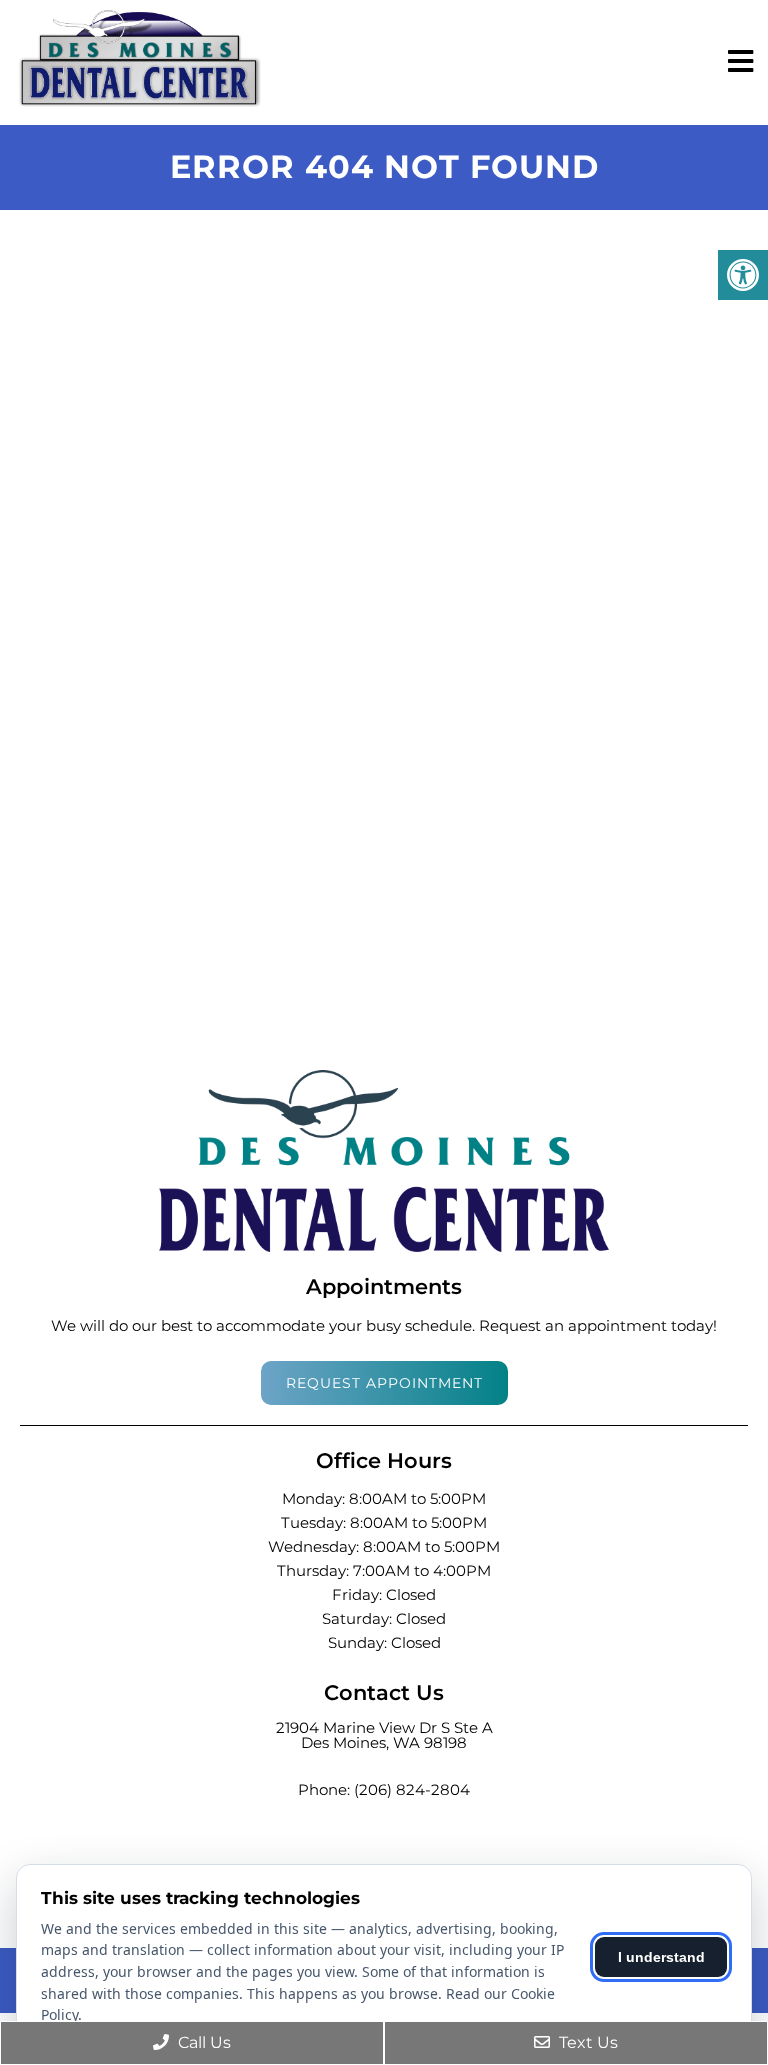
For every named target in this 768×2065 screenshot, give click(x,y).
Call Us (202, 2042)
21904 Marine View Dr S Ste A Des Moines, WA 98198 (384, 1735)
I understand (661, 1957)
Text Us (586, 2042)
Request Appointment (384, 1383)
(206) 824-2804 (412, 1789)
